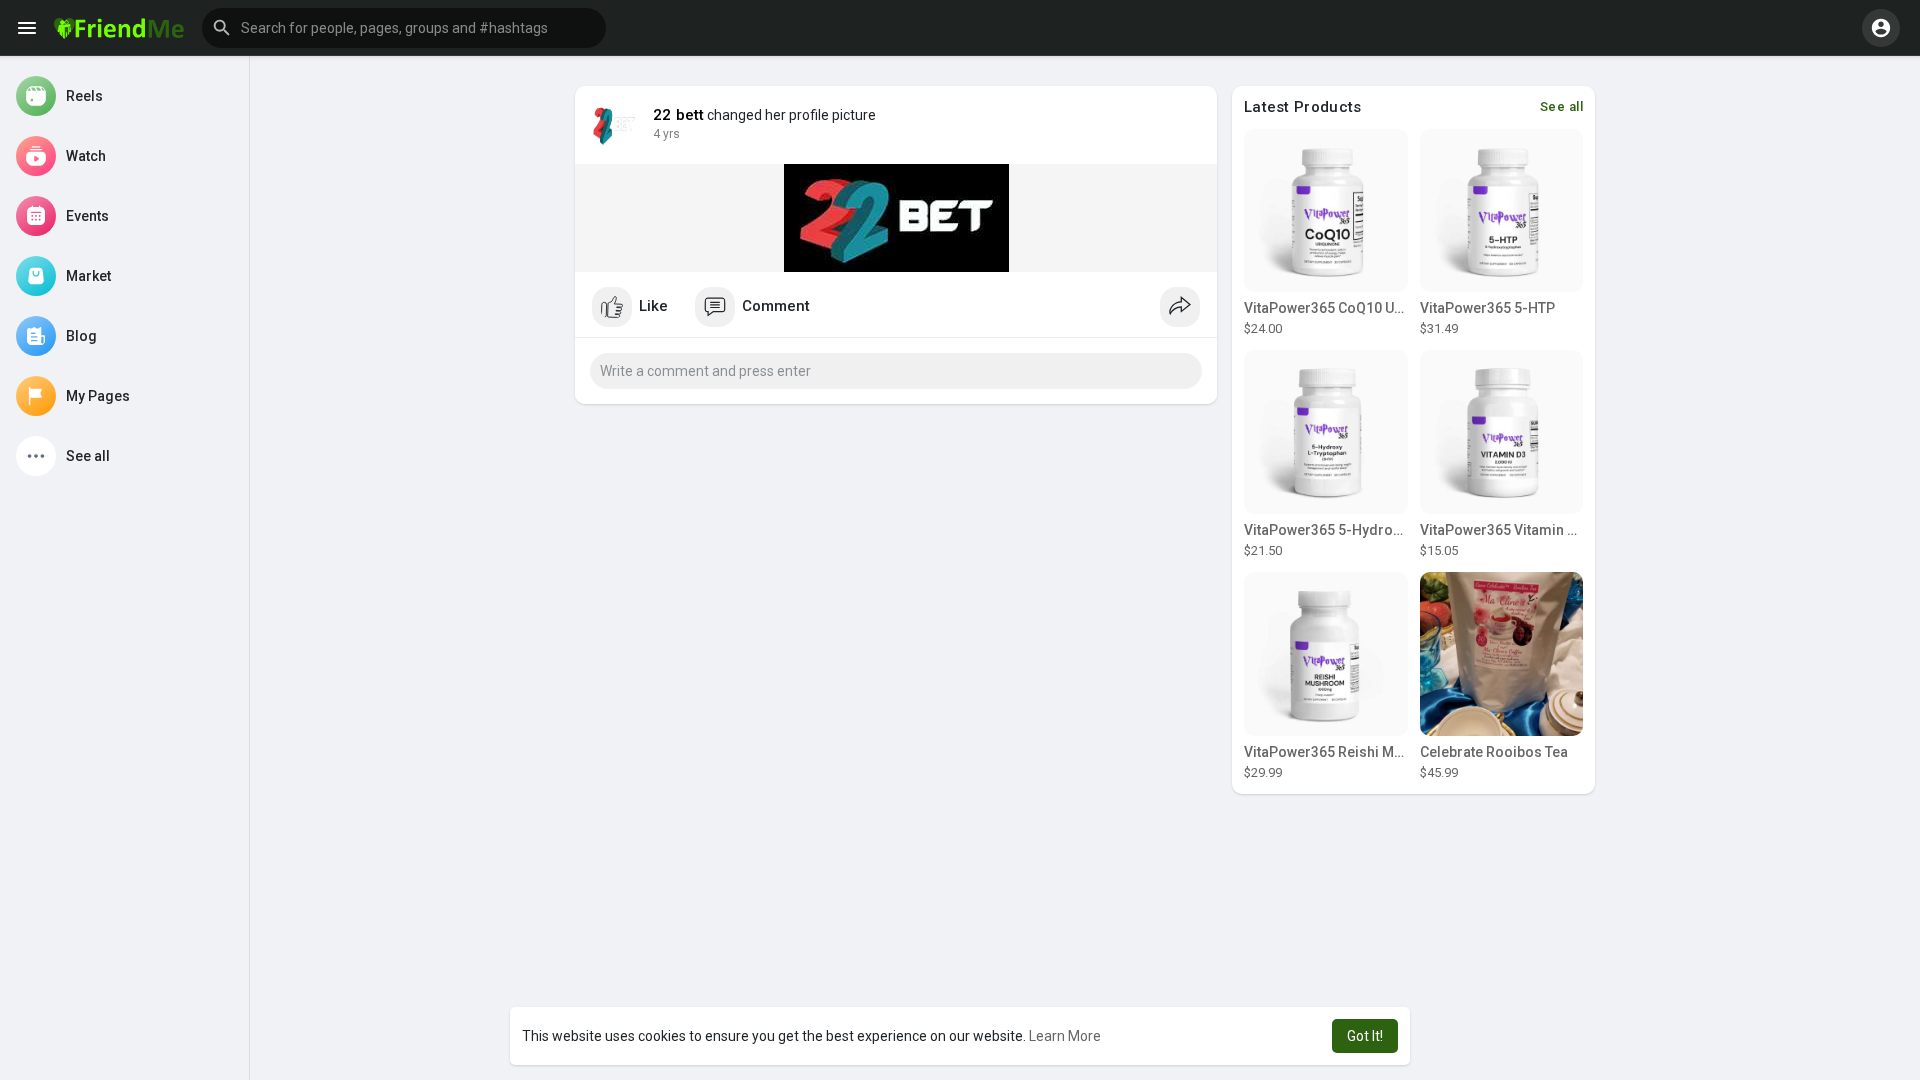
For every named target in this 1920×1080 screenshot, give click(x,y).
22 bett (678, 115)
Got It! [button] (1365, 1036)
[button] (404, 28)
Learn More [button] (1065, 1036)
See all (1562, 106)
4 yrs (666, 134)
